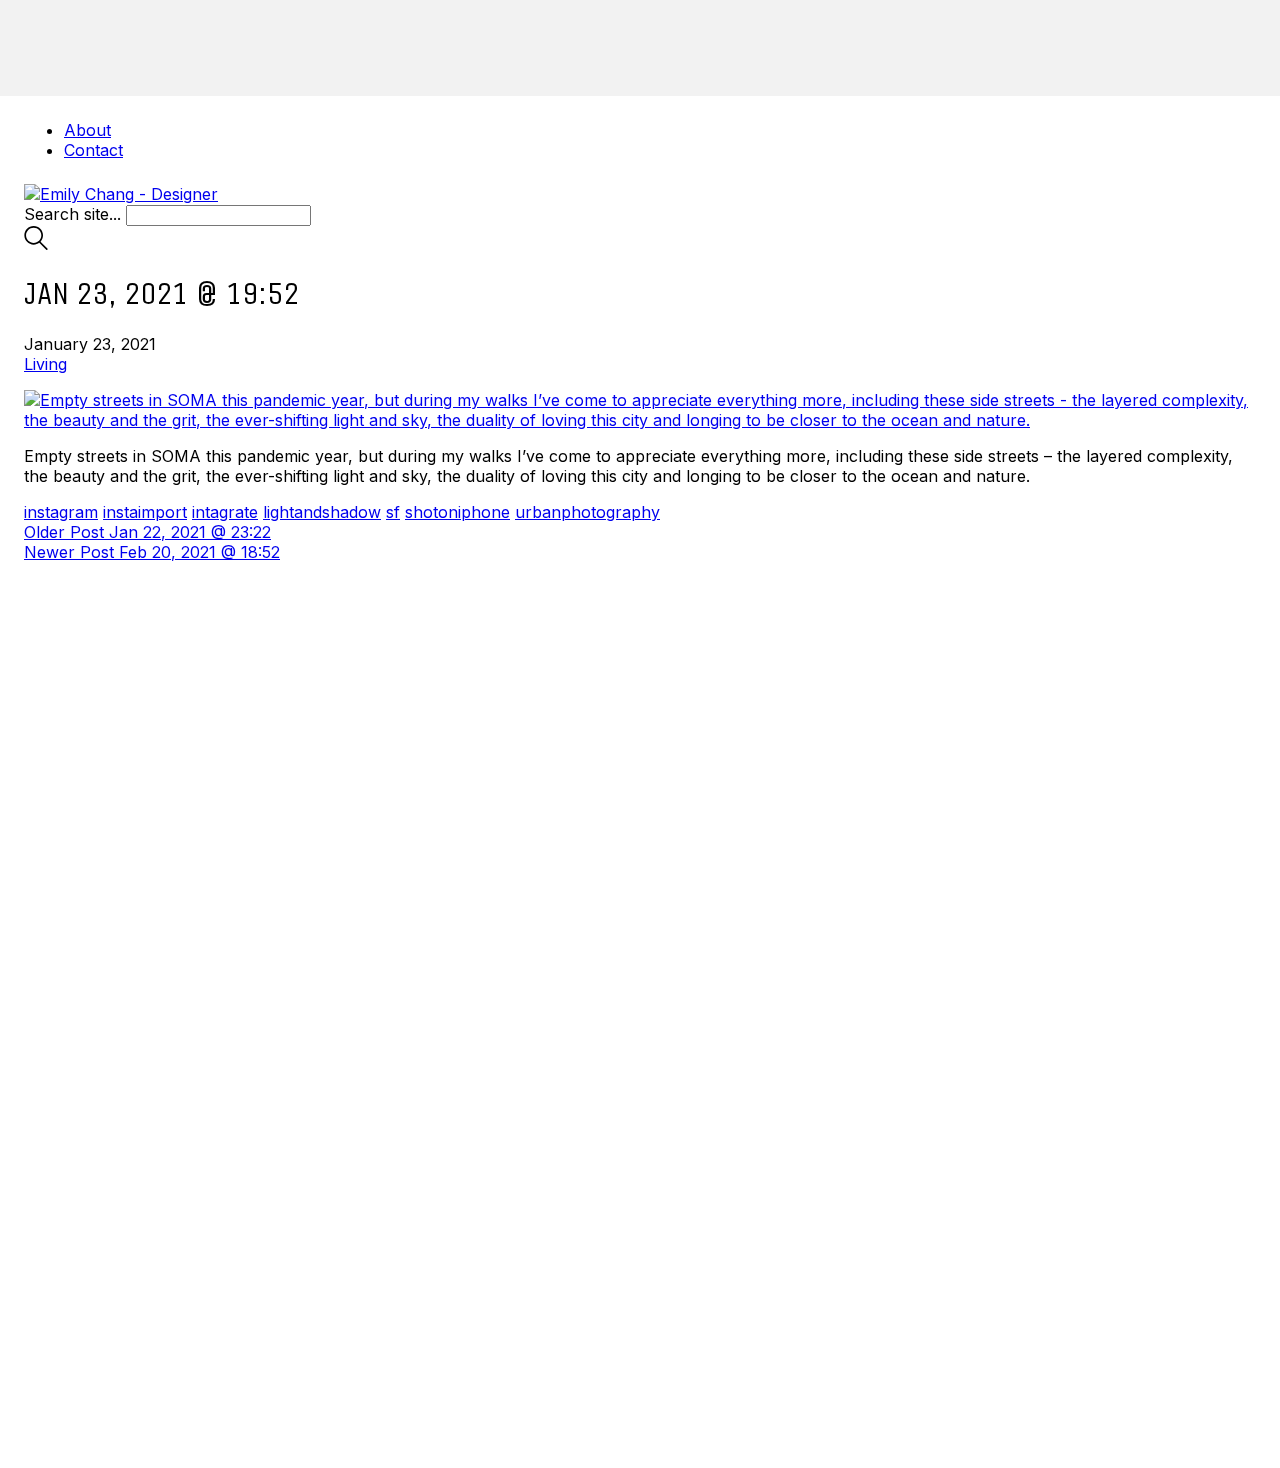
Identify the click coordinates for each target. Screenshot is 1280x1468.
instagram (61, 512)
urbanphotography (587, 512)
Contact (93, 150)
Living (45, 364)
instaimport (145, 512)
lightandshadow (322, 512)
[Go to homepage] (121, 194)
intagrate (225, 512)
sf (393, 512)
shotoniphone (457, 512)
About (87, 130)
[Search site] (36, 244)
